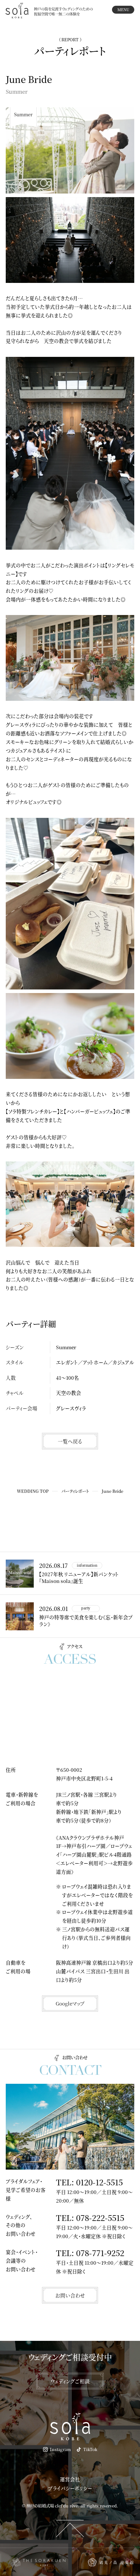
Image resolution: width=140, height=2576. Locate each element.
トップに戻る (70, 2528)
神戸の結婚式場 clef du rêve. (53, 2506)
